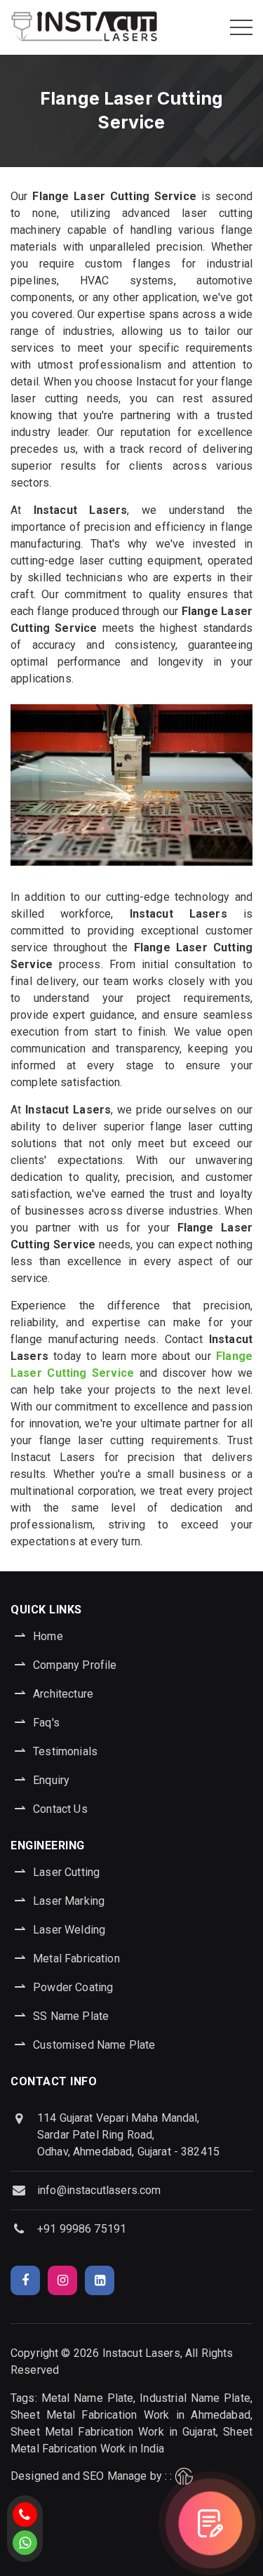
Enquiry (51, 1780)
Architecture (63, 1694)
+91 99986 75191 (82, 2229)
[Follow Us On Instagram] (62, 2280)
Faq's (46, 1723)
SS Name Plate (71, 2016)
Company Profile (75, 1665)
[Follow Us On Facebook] (25, 2280)
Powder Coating (73, 1987)
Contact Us (60, 1809)
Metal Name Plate (88, 2398)
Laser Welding (69, 1930)
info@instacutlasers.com (99, 2190)
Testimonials (65, 1751)
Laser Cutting (66, 1872)
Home (48, 1636)
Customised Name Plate (94, 2045)
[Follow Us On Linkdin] (100, 2280)
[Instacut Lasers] (84, 27)
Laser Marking (69, 1901)
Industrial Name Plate (195, 2398)
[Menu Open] (241, 27)
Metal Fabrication (76, 1959)
